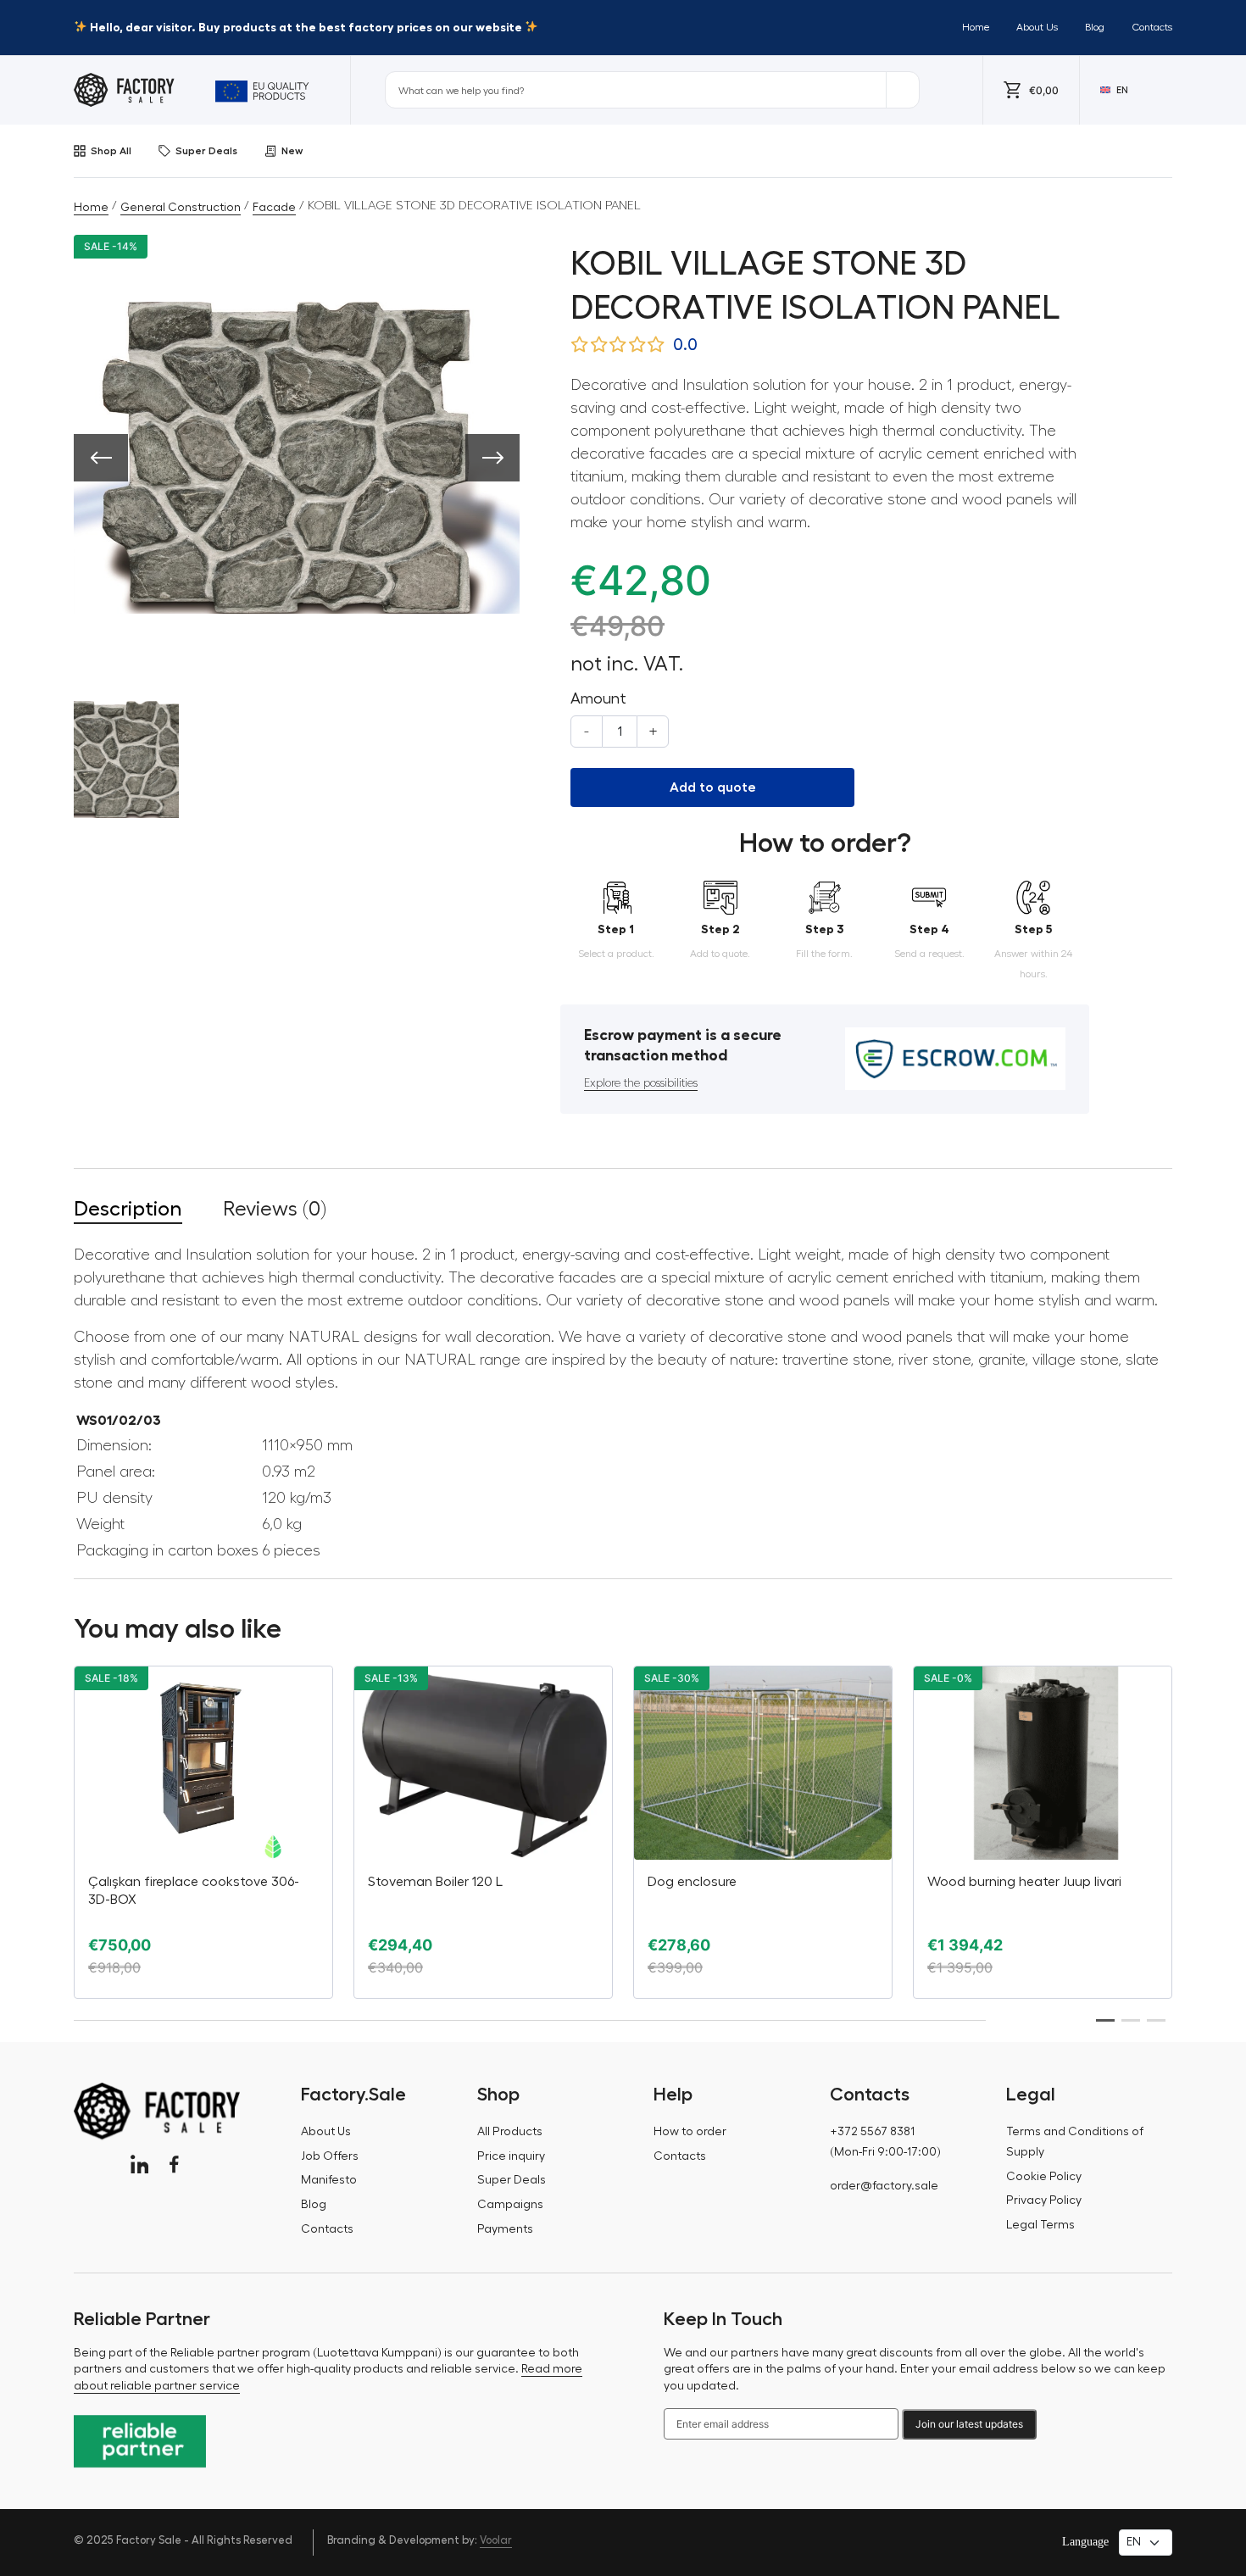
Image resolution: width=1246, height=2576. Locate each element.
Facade (274, 208)
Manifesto (329, 2180)
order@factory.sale (884, 2186)
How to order (690, 2132)
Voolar (496, 2540)
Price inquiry (511, 2156)
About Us (1037, 27)
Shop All (111, 151)
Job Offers (330, 2156)
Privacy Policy (1044, 2200)
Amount (598, 698)
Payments (505, 2229)
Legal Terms (1040, 2225)
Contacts (1152, 27)
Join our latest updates (969, 2424)
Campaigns (510, 2205)
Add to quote (713, 787)
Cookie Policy (1044, 2177)
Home (976, 27)
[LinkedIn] (139, 2164)
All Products (510, 2132)
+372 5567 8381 (872, 2132)
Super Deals (206, 151)
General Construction (181, 208)
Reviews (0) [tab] (275, 1209)
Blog (1095, 27)
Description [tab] (128, 1209)
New (292, 151)
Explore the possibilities (641, 1083)
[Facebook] (174, 2164)
